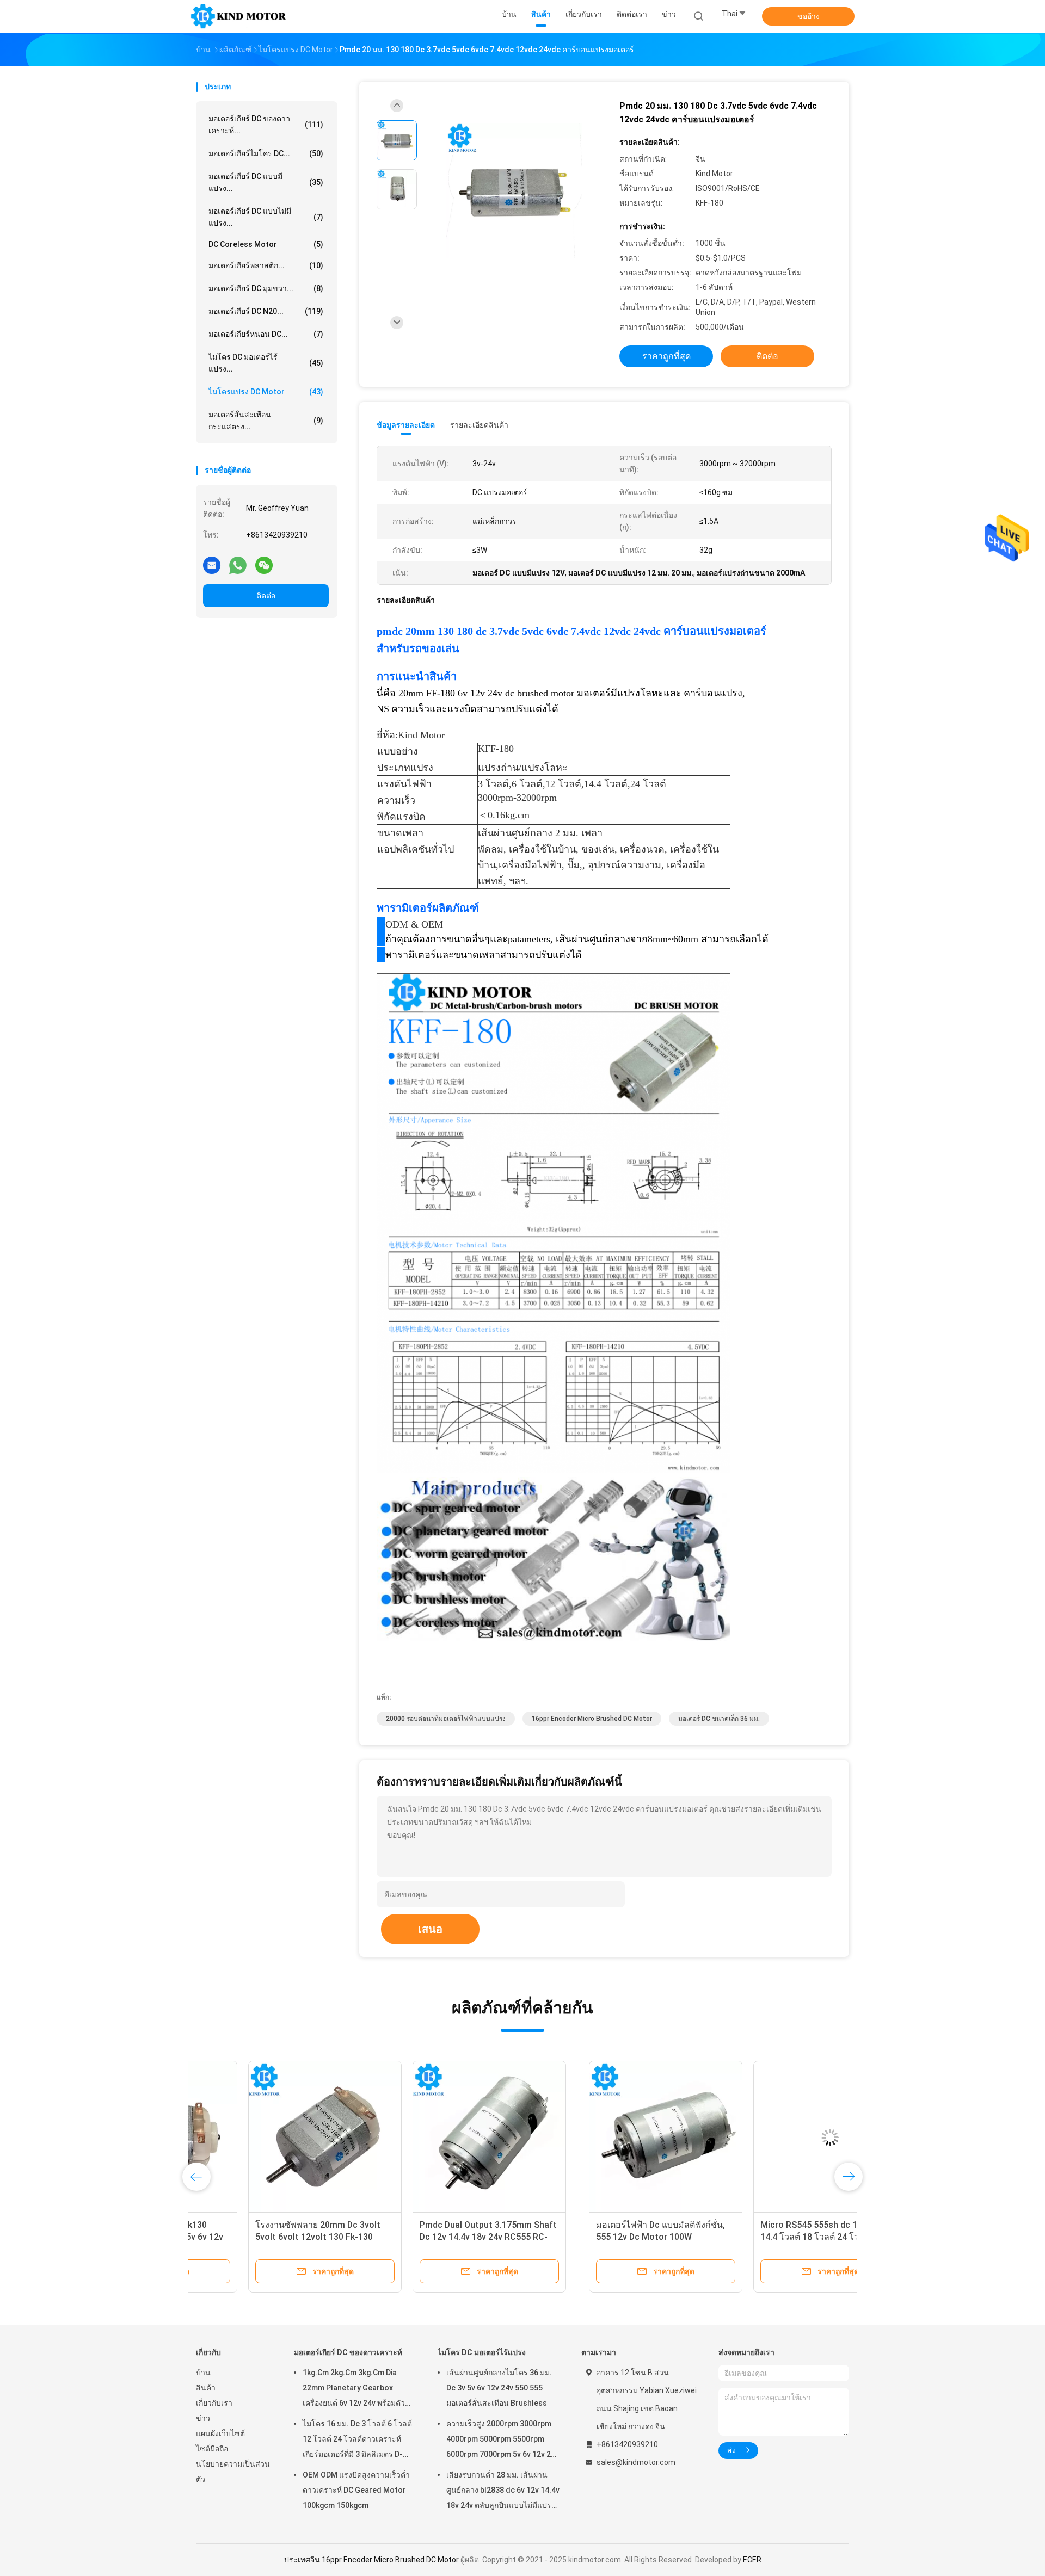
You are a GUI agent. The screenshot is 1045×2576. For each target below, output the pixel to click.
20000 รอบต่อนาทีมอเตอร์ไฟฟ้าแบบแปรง (446, 1719)
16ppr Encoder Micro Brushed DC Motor (592, 1719)
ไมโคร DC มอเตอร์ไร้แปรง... (266, 363)
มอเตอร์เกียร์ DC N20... (266, 311)
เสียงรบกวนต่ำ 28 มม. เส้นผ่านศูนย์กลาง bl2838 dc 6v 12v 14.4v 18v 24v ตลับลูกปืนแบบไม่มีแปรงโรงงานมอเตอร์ (503, 2492)
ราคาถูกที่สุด (666, 356)
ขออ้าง (809, 16)
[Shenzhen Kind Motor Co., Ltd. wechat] (264, 565)
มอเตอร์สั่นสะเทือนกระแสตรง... (266, 421)
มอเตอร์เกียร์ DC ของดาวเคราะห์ (348, 2352)
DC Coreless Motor (266, 244)
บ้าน (203, 2373)
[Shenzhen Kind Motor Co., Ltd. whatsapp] (238, 565)
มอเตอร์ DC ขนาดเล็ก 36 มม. (719, 1719)
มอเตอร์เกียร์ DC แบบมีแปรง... (266, 182)
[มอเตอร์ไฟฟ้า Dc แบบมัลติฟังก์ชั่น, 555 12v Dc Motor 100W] (273, 2138)
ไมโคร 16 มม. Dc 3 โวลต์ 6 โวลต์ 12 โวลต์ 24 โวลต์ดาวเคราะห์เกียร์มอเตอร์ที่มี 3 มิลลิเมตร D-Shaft (357, 2441)
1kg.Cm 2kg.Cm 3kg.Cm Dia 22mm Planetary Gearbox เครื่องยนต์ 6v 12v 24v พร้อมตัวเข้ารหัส (354, 2389)
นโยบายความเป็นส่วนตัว (233, 2472)
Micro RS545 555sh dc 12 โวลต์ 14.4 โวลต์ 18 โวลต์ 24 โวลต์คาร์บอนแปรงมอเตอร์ (430, 2237)
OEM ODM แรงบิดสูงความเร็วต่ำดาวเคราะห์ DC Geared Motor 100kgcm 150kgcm (356, 2490)
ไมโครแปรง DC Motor (266, 392)
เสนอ (430, 1929)
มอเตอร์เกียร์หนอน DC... (266, 334)
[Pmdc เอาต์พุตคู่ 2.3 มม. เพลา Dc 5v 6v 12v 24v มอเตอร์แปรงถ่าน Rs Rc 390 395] (766, 2138)
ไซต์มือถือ (212, 2449)
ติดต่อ (266, 596)
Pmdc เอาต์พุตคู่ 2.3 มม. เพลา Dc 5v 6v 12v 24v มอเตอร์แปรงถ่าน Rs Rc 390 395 (764, 2237)
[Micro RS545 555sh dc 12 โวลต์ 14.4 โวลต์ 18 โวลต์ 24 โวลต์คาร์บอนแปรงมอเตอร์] (437, 2138)
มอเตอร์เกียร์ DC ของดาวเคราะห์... (266, 125)
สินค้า (206, 2388)
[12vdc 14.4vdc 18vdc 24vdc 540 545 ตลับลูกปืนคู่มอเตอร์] (601, 2138)
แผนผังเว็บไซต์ (220, 2433)
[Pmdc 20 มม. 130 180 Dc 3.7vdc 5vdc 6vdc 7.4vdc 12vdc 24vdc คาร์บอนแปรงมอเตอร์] (514, 191)
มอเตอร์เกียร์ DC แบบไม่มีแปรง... (266, 217)
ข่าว (203, 2418)
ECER (752, 2560)
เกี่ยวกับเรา (214, 2403)
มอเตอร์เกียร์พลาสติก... (266, 265)
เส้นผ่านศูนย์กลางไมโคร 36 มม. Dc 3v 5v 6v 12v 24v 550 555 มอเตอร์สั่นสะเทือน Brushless (499, 2388)
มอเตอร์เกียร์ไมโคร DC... (266, 153)
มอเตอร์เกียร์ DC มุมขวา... (266, 288)
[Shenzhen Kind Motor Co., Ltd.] (238, 16)
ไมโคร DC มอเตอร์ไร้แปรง (482, 2352)
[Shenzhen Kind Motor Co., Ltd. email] (212, 565)
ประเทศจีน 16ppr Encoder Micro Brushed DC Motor (371, 2560)
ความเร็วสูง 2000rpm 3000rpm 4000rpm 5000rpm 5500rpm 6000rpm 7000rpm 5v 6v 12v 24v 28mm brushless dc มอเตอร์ (503, 2441)
